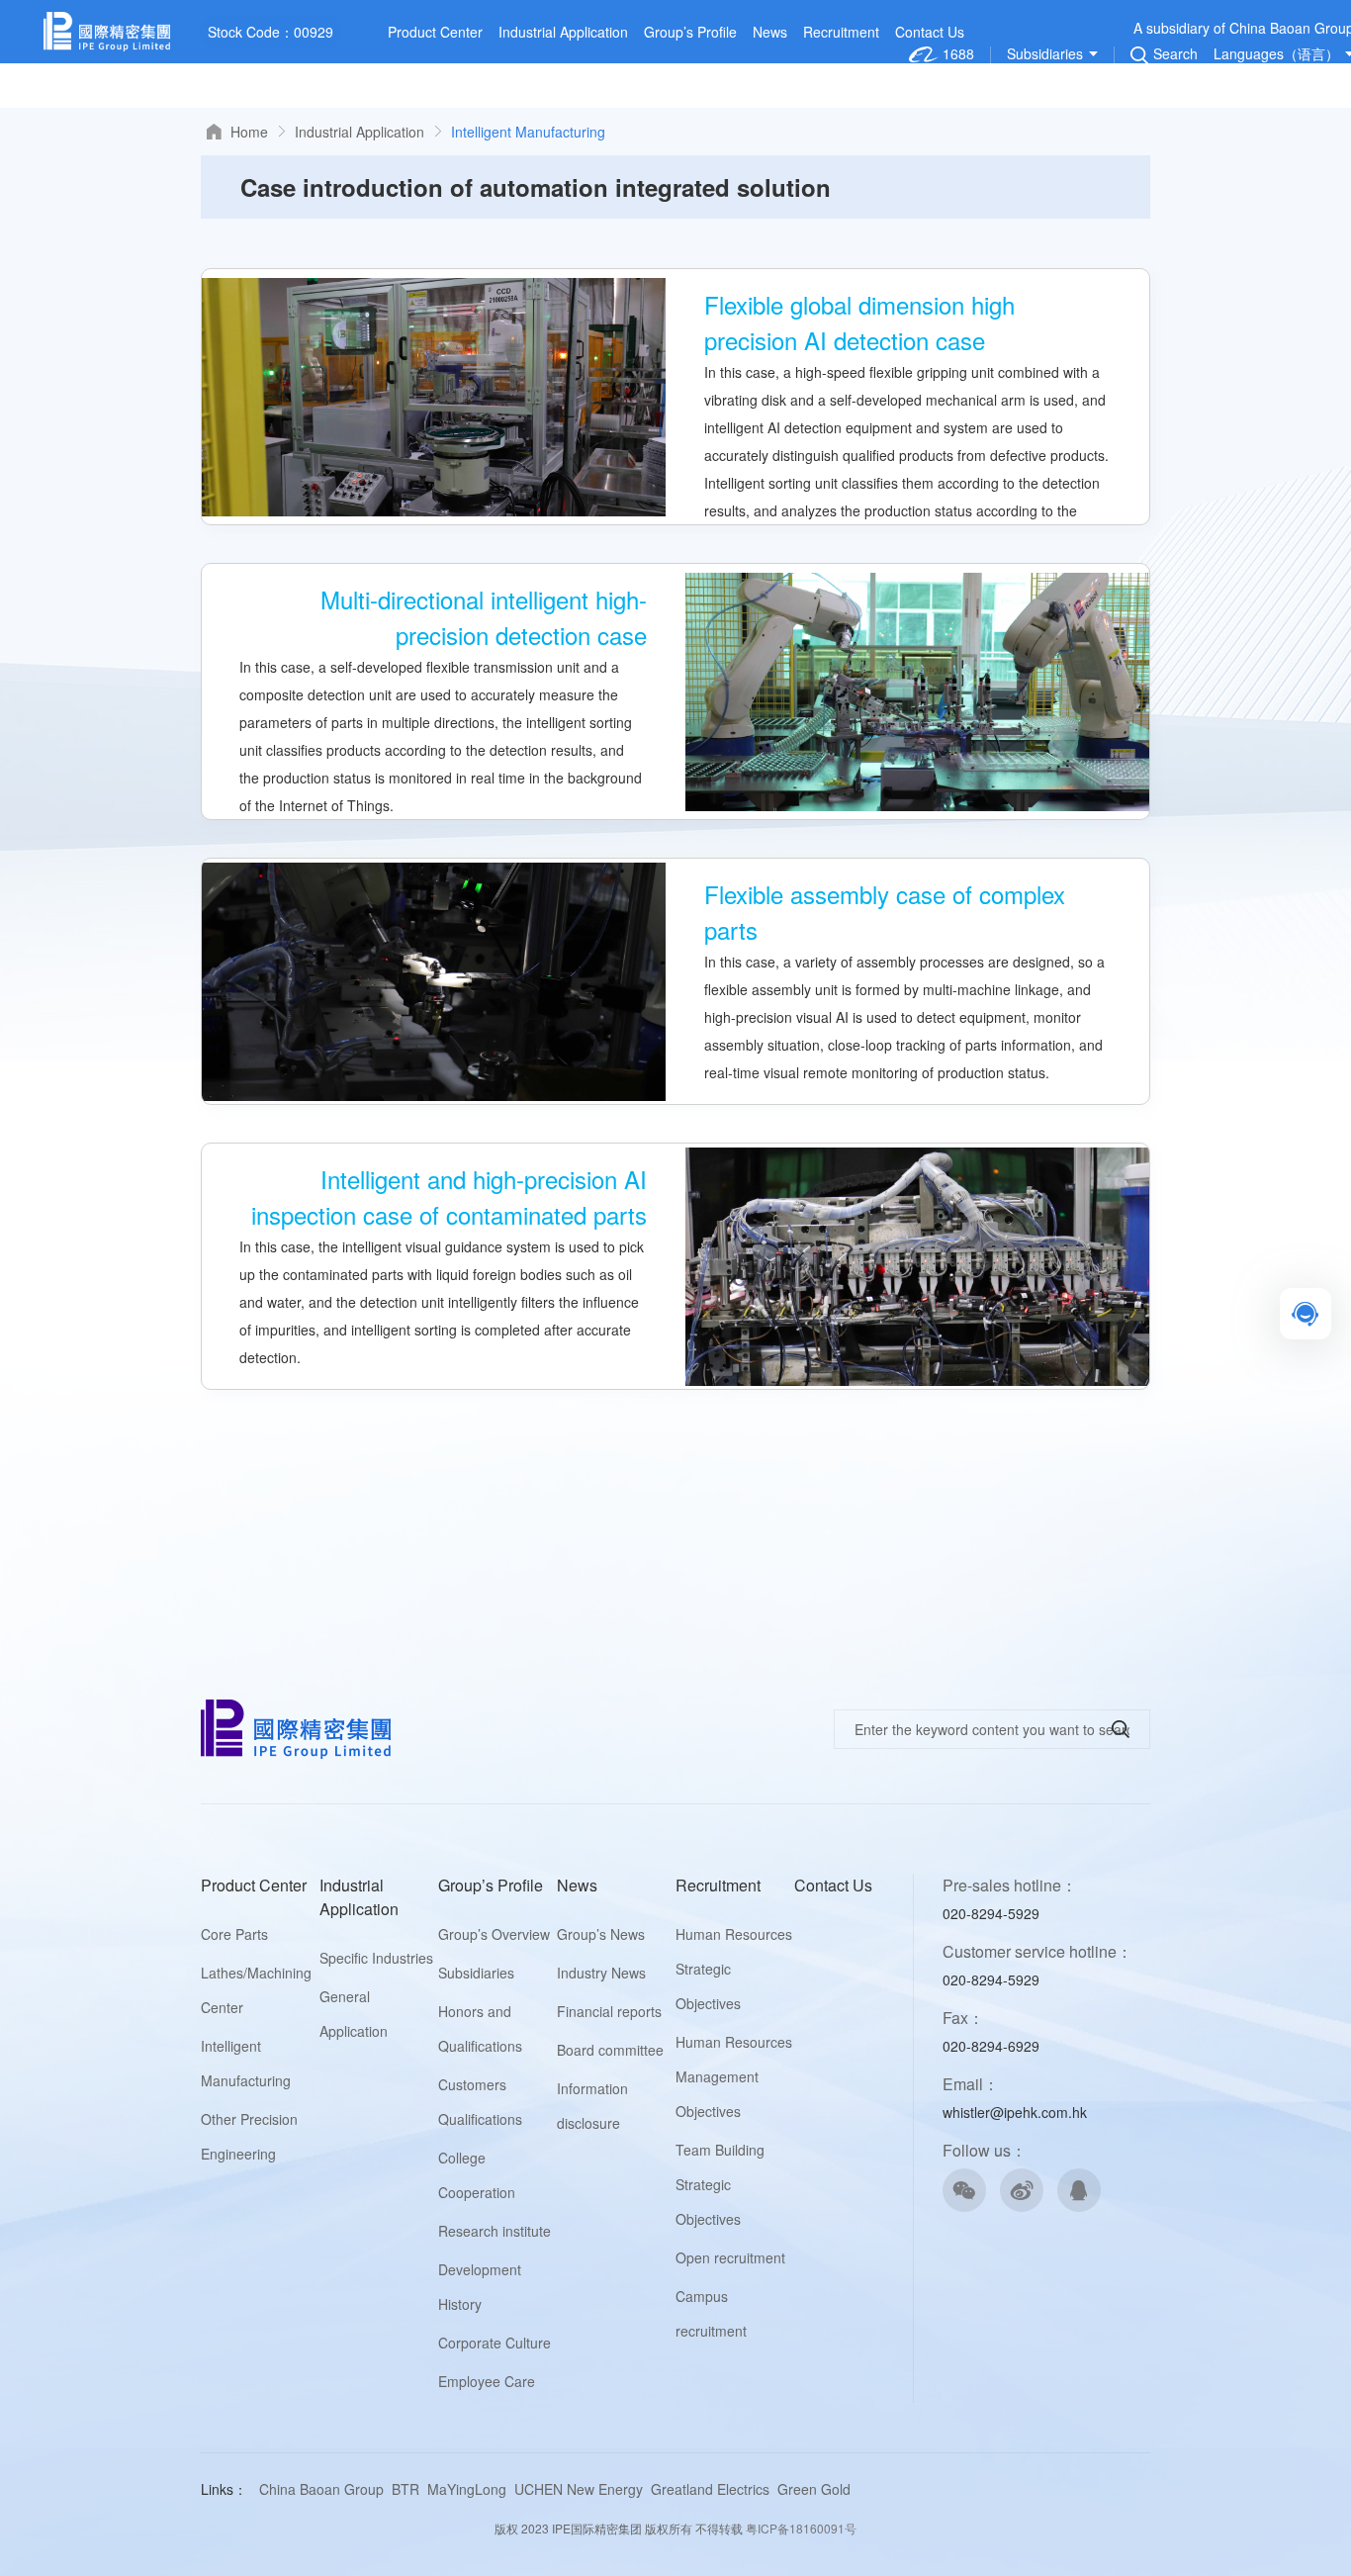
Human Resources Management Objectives (734, 2076)
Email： (971, 2084)
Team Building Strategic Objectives (720, 2184)
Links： (224, 2489)
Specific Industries (376, 1958)
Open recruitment (730, 2257)
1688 (956, 54)
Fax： (963, 2018)
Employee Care (487, 2381)
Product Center (435, 32)
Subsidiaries (476, 1973)
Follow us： (985, 2150)
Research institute (495, 2231)
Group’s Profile (690, 32)
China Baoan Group (321, 2489)
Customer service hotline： (1037, 1951)
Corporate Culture (495, 2343)
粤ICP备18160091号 (801, 2528)
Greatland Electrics (710, 2489)
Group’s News (601, 1934)
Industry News (601, 1973)
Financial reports (609, 2011)
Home (249, 132)
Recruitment (841, 32)
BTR (405, 2489)
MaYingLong (467, 2489)
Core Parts (234, 1934)
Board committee (610, 2050)
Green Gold (814, 2489)
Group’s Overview (494, 1934)
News (770, 32)
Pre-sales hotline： (1010, 1885)
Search (1175, 55)
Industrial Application (563, 32)
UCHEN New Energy (579, 2489)
